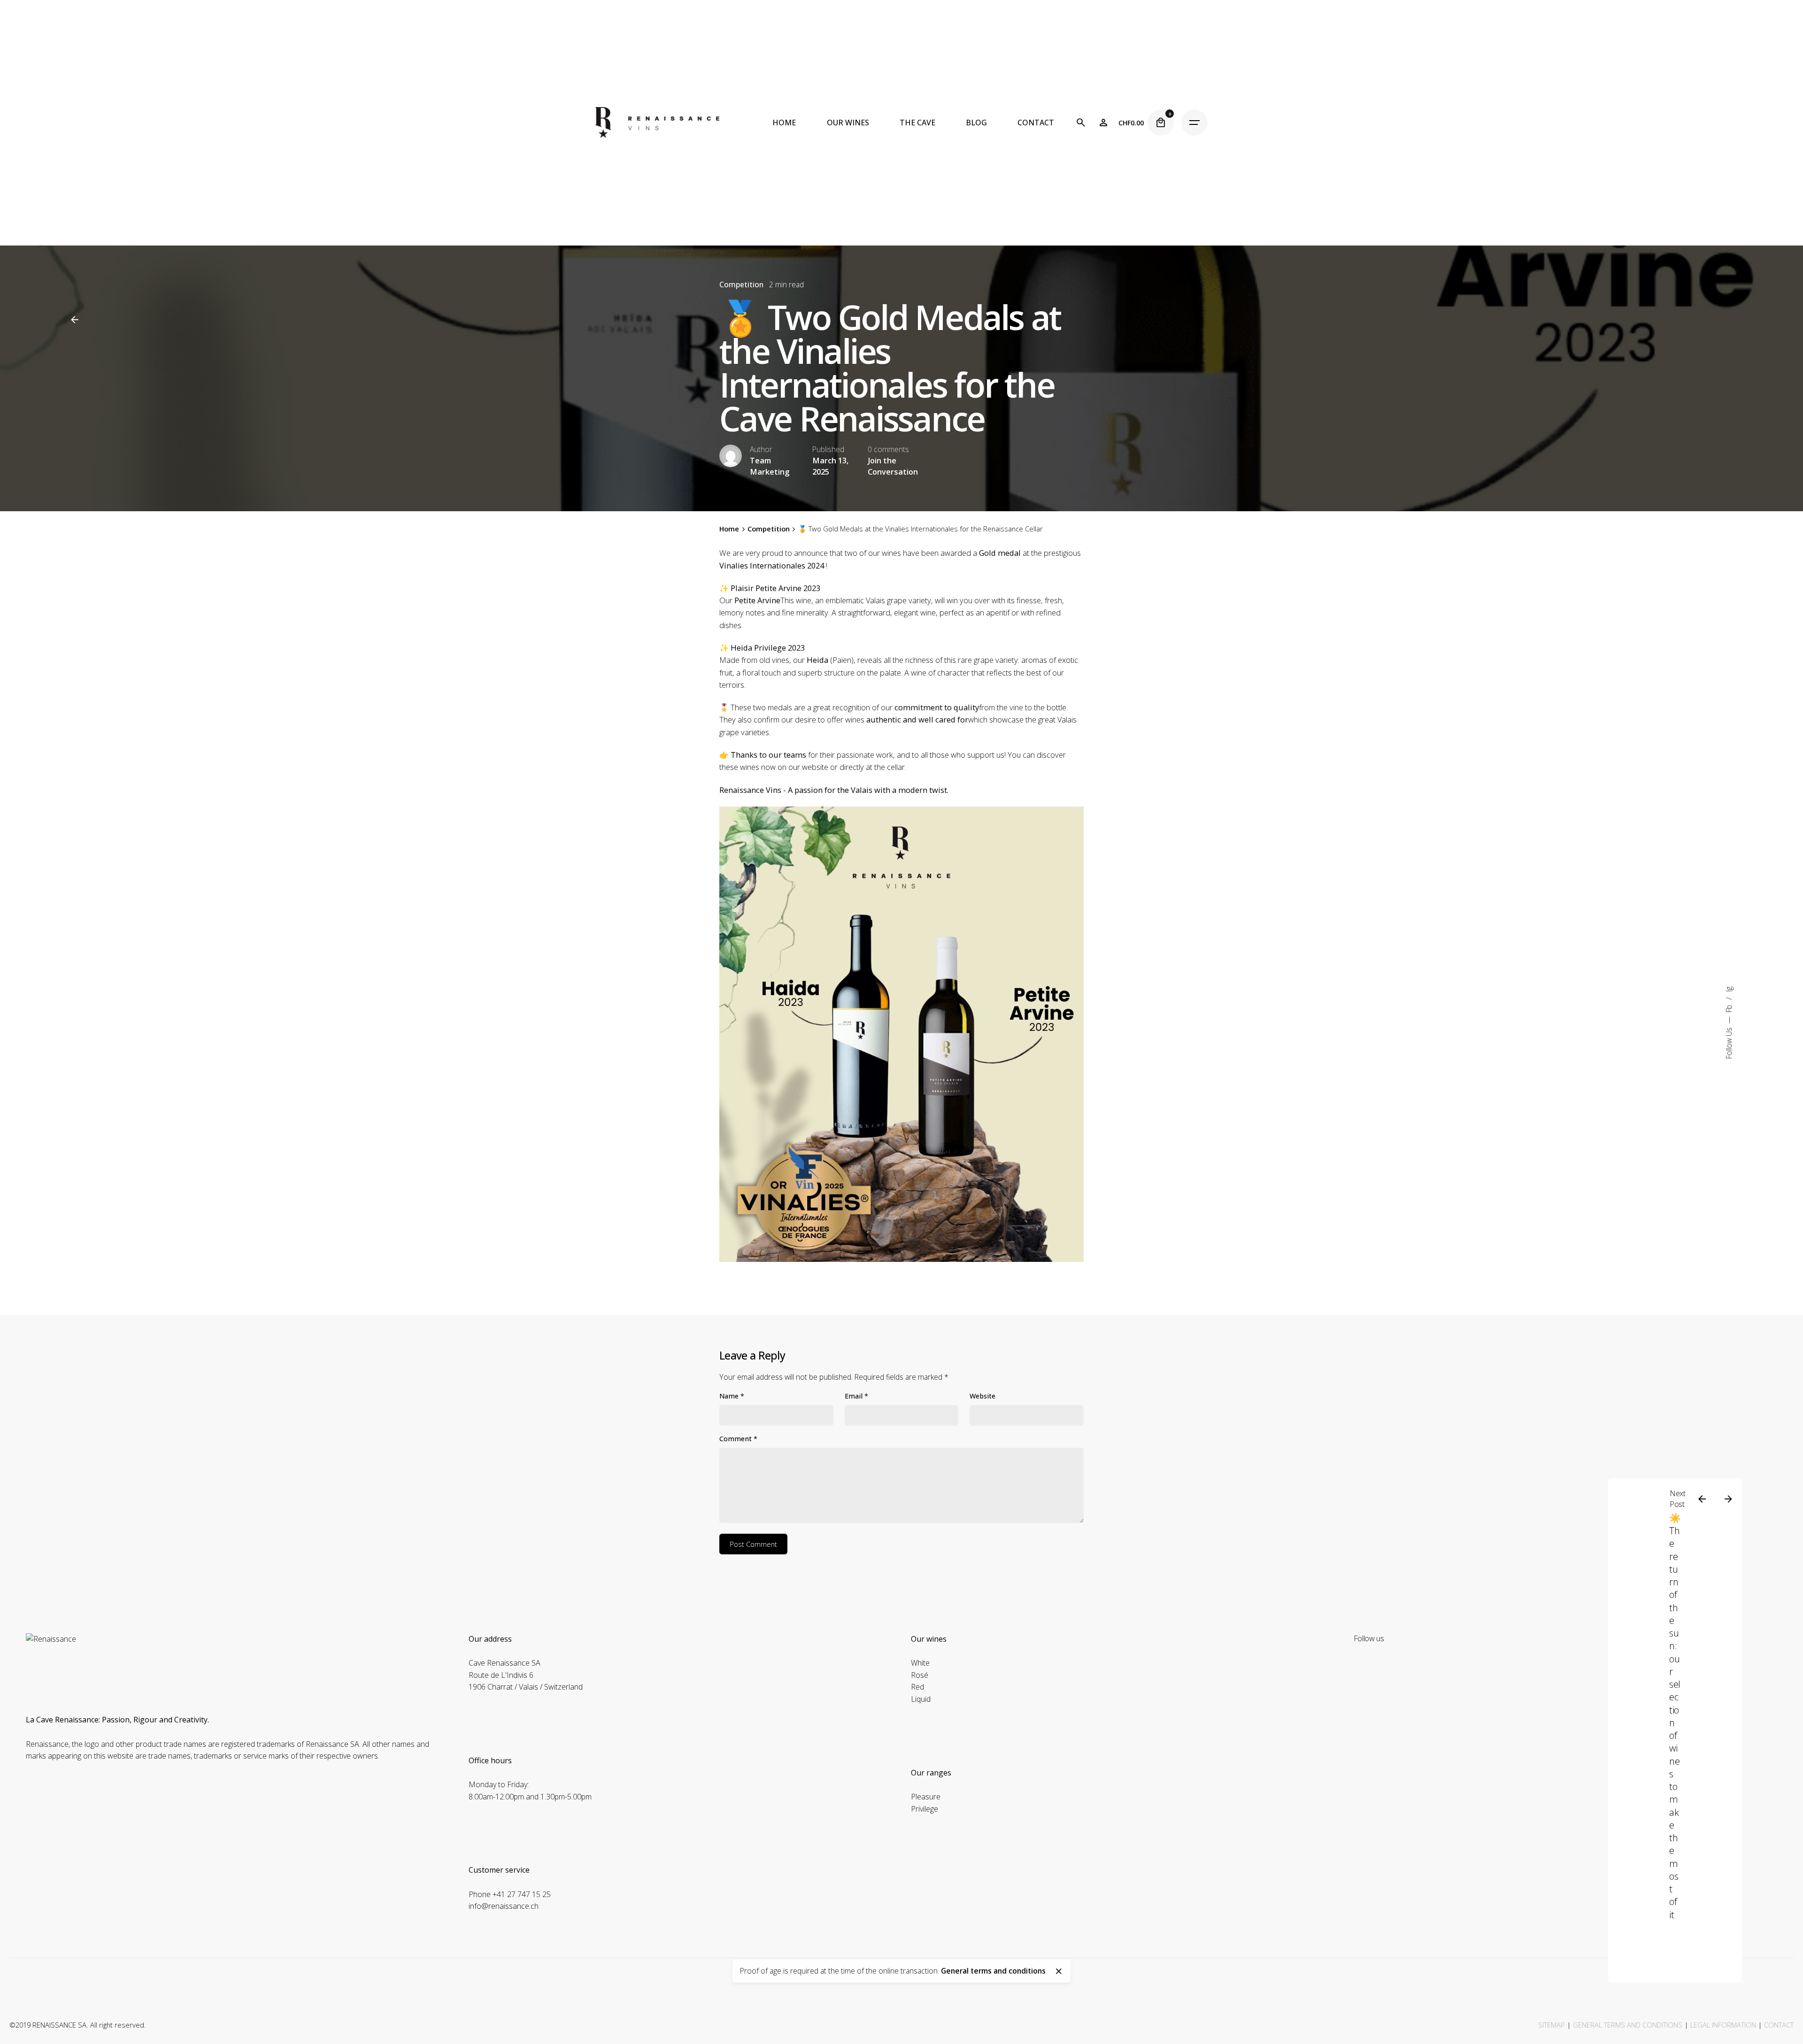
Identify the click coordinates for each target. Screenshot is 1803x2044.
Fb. (1729, 1007)
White (920, 1663)
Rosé (920, 1675)
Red (917, 1687)
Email (856, 1396)
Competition (741, 284)
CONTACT (1779, 2025)
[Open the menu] (1194, 123)
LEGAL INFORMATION (1723, 2025)
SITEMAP (1552, 2025)
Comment (738, 1439)
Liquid (921, 1699)
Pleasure (926, 1797)
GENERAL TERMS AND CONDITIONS (1628, 2025)
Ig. (1729, 989)
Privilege (925, 1809)
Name (732, 1396)
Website (982, 1396)
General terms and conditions (993, 1971)
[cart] (1161, 123)
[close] (1059, 1971)
